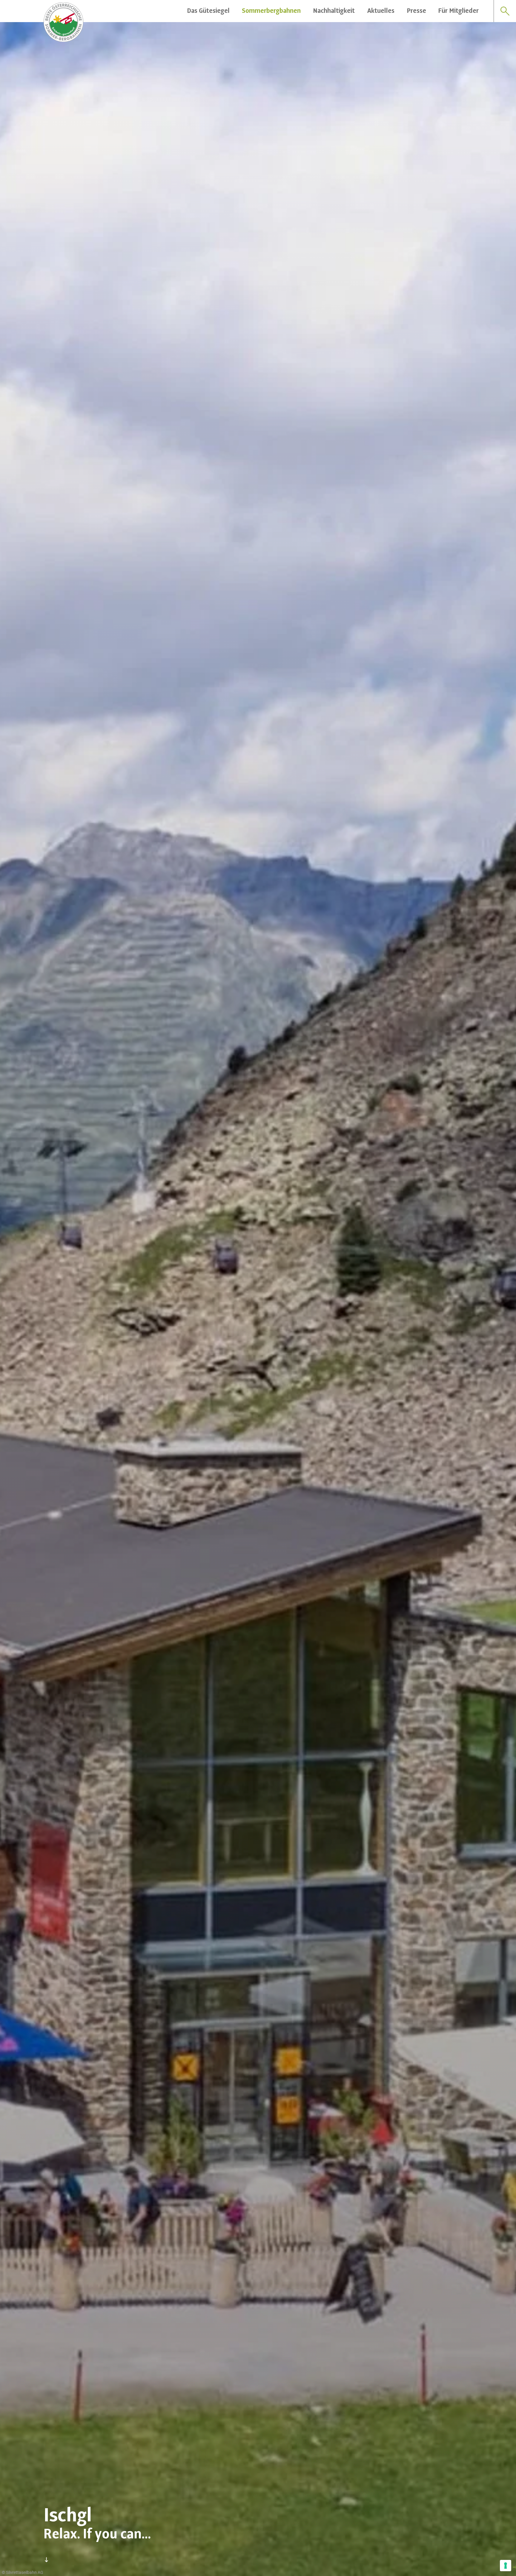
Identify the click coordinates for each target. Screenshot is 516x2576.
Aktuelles (381, 11)
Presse (416, 11)
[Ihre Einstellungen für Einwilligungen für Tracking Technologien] (506, 2566)
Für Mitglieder (458, 11)
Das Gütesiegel (208, 11)
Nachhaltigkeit (334, 11)
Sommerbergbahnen (271, 11)
